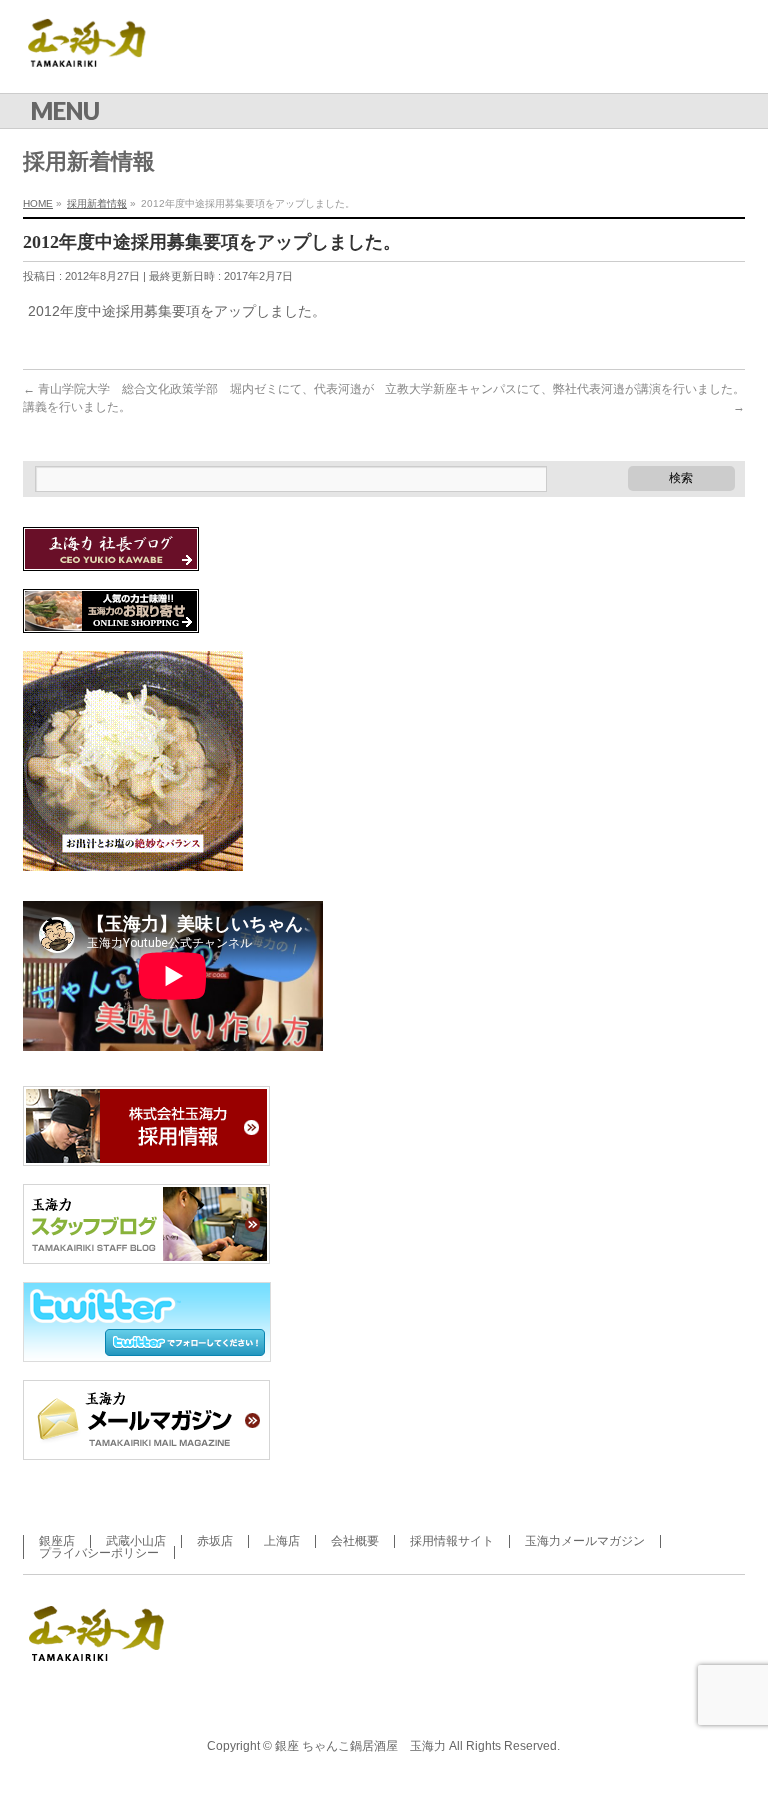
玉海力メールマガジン (585, 1541)
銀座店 (57, 1541)
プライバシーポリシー (99, 1553)
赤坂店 (215, 1541)
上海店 (282, 1541)
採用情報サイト (452, 1541)
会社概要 (355, 1541)
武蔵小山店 (136, 1541)
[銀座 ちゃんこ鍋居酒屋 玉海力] (99, 55)
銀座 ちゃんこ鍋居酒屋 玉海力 (360, 1746)
